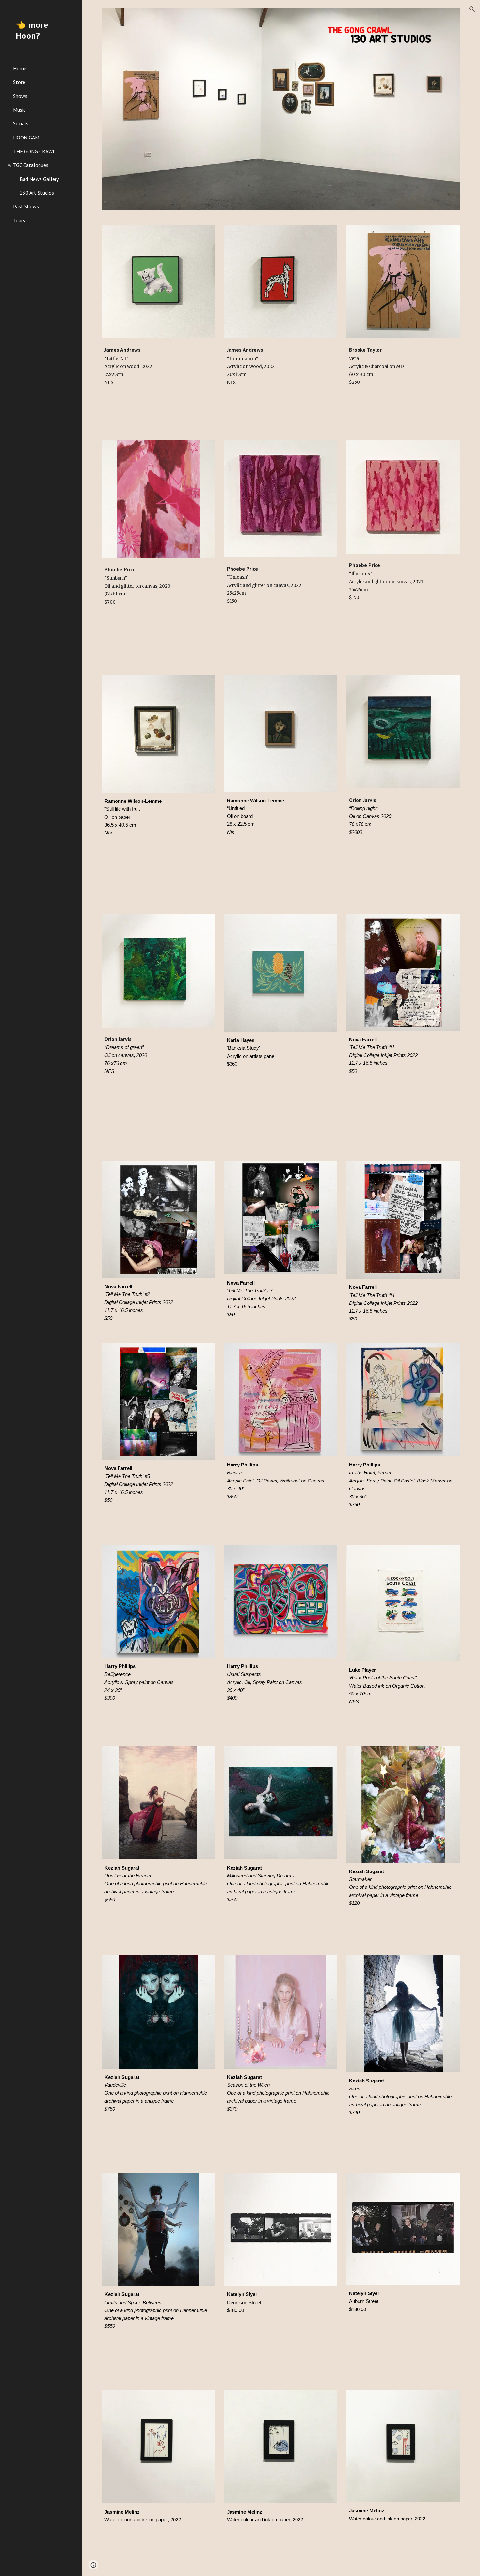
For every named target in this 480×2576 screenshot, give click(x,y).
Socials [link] (21, 123)
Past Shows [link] (26, 206)
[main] (159, 374)
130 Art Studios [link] (37, 193)
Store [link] (19, 82)
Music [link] (19, 110)
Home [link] (20, 68)
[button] (472, 9)
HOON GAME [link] (28, 138)
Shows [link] (20, 96)
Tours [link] (19, 220)
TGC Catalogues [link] (31, 165)
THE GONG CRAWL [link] (34, 151)
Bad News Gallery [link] (39, 179)
